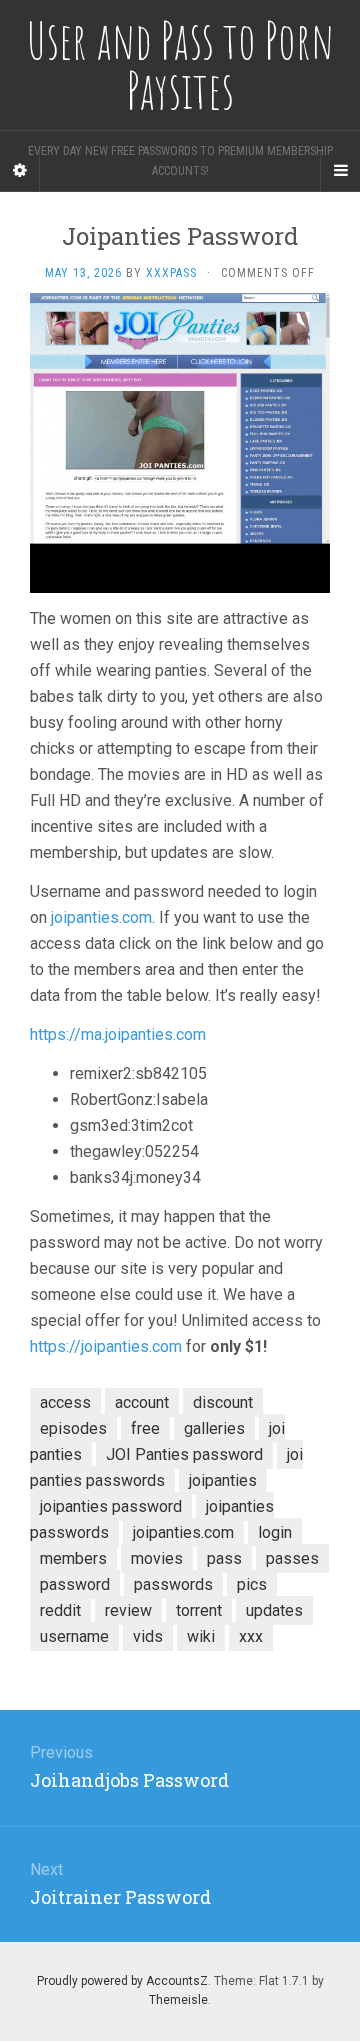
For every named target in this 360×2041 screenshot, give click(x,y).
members (73, 1558)
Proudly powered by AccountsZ (122, 1981)
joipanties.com (101, 917)
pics (252, 1584)
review (128, 1610)
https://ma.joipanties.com (118, 1034)
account (142, 1402)
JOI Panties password (184, 1454)
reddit (60, 1610)
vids (148, 1636)
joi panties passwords (166, 1467)
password (75, 1584)
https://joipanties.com (106, 1346)
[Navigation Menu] (340, 171)
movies (157, 1558)
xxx (251, 1636)
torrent (199, 1610)
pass (224, 1558)
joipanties (223, 1480)
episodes (73, 1428)
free (145, 1428)
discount (223, 1402)
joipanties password (111, 1506)
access (65, 1402)
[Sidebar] (20, 171)
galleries (214, 1428)
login (275, 1532)
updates (274, 1610)
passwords (173, 1584)
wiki (201, 1636)
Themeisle (178, 2000)
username (74, 1636)
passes (292, 1558)
